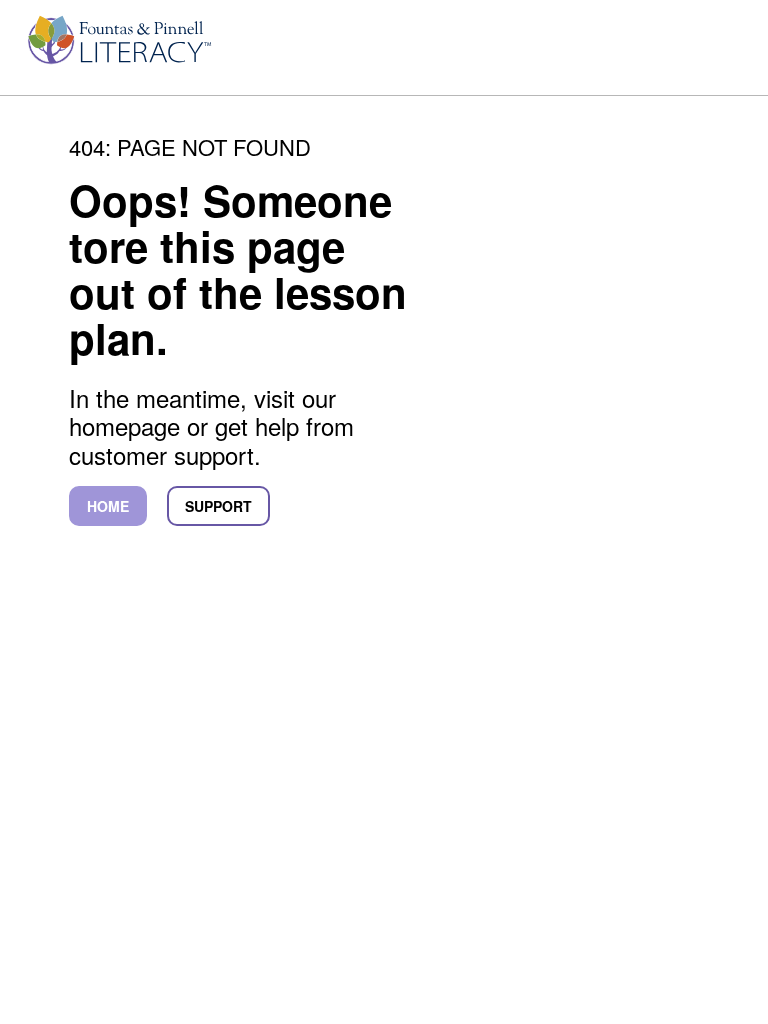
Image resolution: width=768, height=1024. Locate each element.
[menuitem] (116, 49)
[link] (116, 49)
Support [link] (218, 506)
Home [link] (108, 506)
